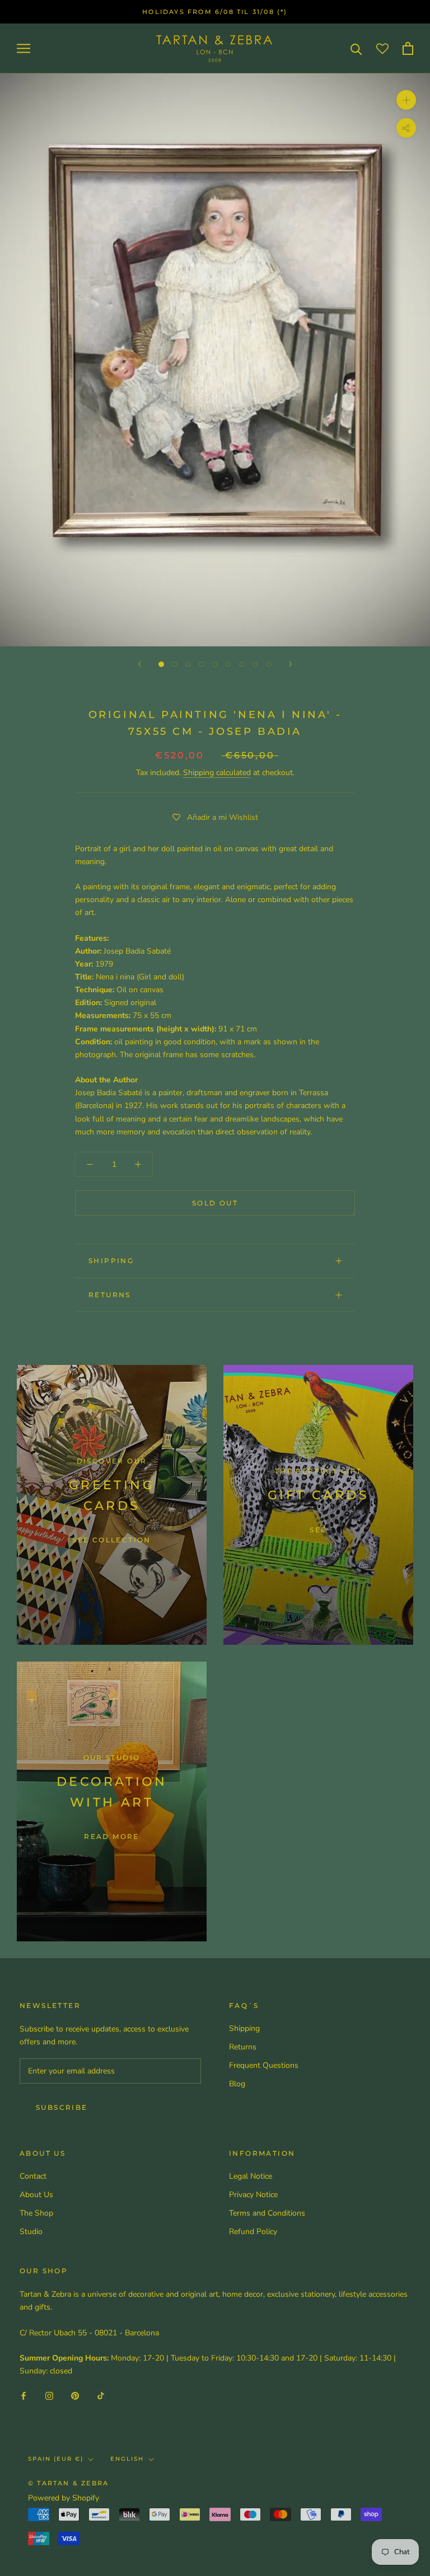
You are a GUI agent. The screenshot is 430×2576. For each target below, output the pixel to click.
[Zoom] (406, 100)
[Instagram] (49, 2395)
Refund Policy (253, 2232)
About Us (36, 2195)
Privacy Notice (253, 2195)
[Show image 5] (215, 664)
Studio (31, 2232)
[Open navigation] (24, 48)
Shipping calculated (217, 773)
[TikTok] (101, 2395)
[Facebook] (24, 2395)
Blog (237, 2084)
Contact (33, 2176)
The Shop (36, 2213)
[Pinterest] (75, 2395)
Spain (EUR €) (56, 2459)
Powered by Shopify (64, 2498)
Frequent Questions (264, 2065)
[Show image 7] (242, 664)
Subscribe (62, 2107)
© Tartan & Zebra (68, 2483)
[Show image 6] (228, 664)
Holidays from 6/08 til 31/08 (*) (215, 12)
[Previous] (139, 664)
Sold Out (215, 1203)
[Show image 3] (188, 664)
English (127, 2459)
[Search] (356, 48)
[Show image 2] (175, 664)
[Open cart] (408, 48)
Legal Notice (251, 2176)
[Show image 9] (269, 664)
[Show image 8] (255, 664)
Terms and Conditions (267, 2213)
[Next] (291, 664)
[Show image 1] (161, 664)
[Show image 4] (202, 664)
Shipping (111, 1261)
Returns (110, 1295)
